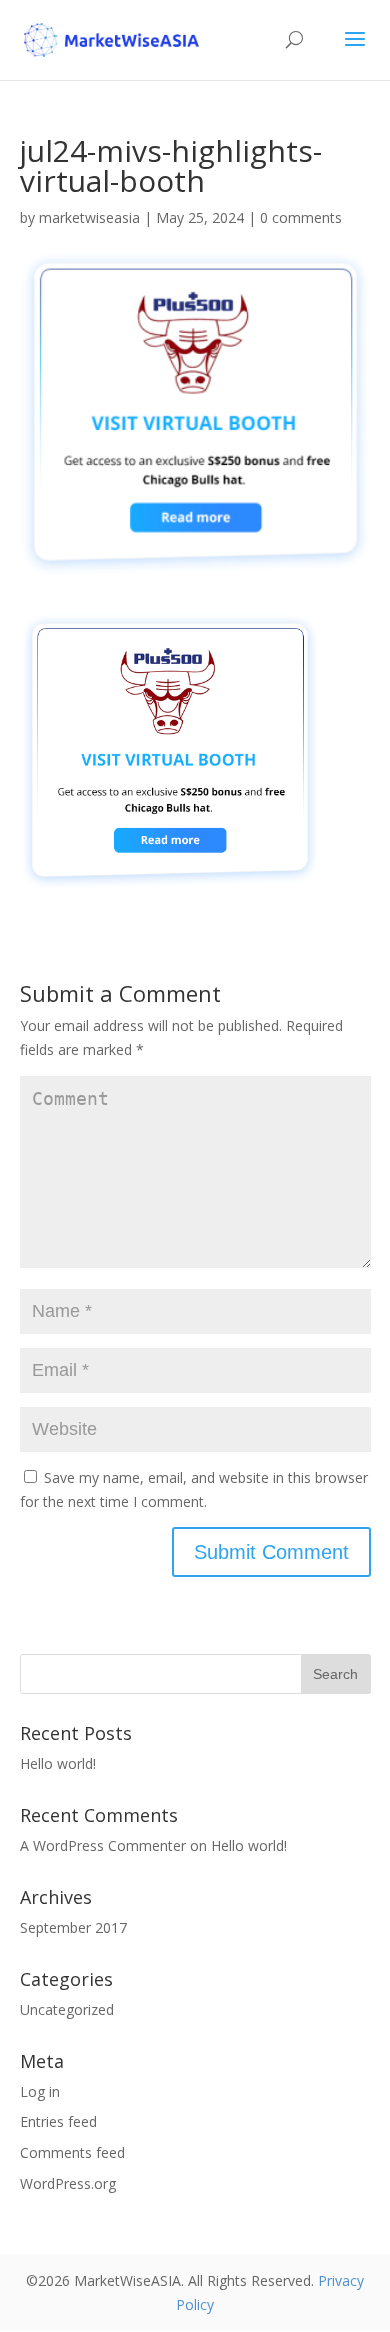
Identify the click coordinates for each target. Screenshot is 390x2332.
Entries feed (58, 2121)
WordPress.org (68, 2183)
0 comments (301, 217)
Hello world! (58, 1763)
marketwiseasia (89, 217)
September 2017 (73, 1927)
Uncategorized (67, 2009)
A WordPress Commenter (103, 1845)
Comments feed (72, 2152)
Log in (40, 2091)
